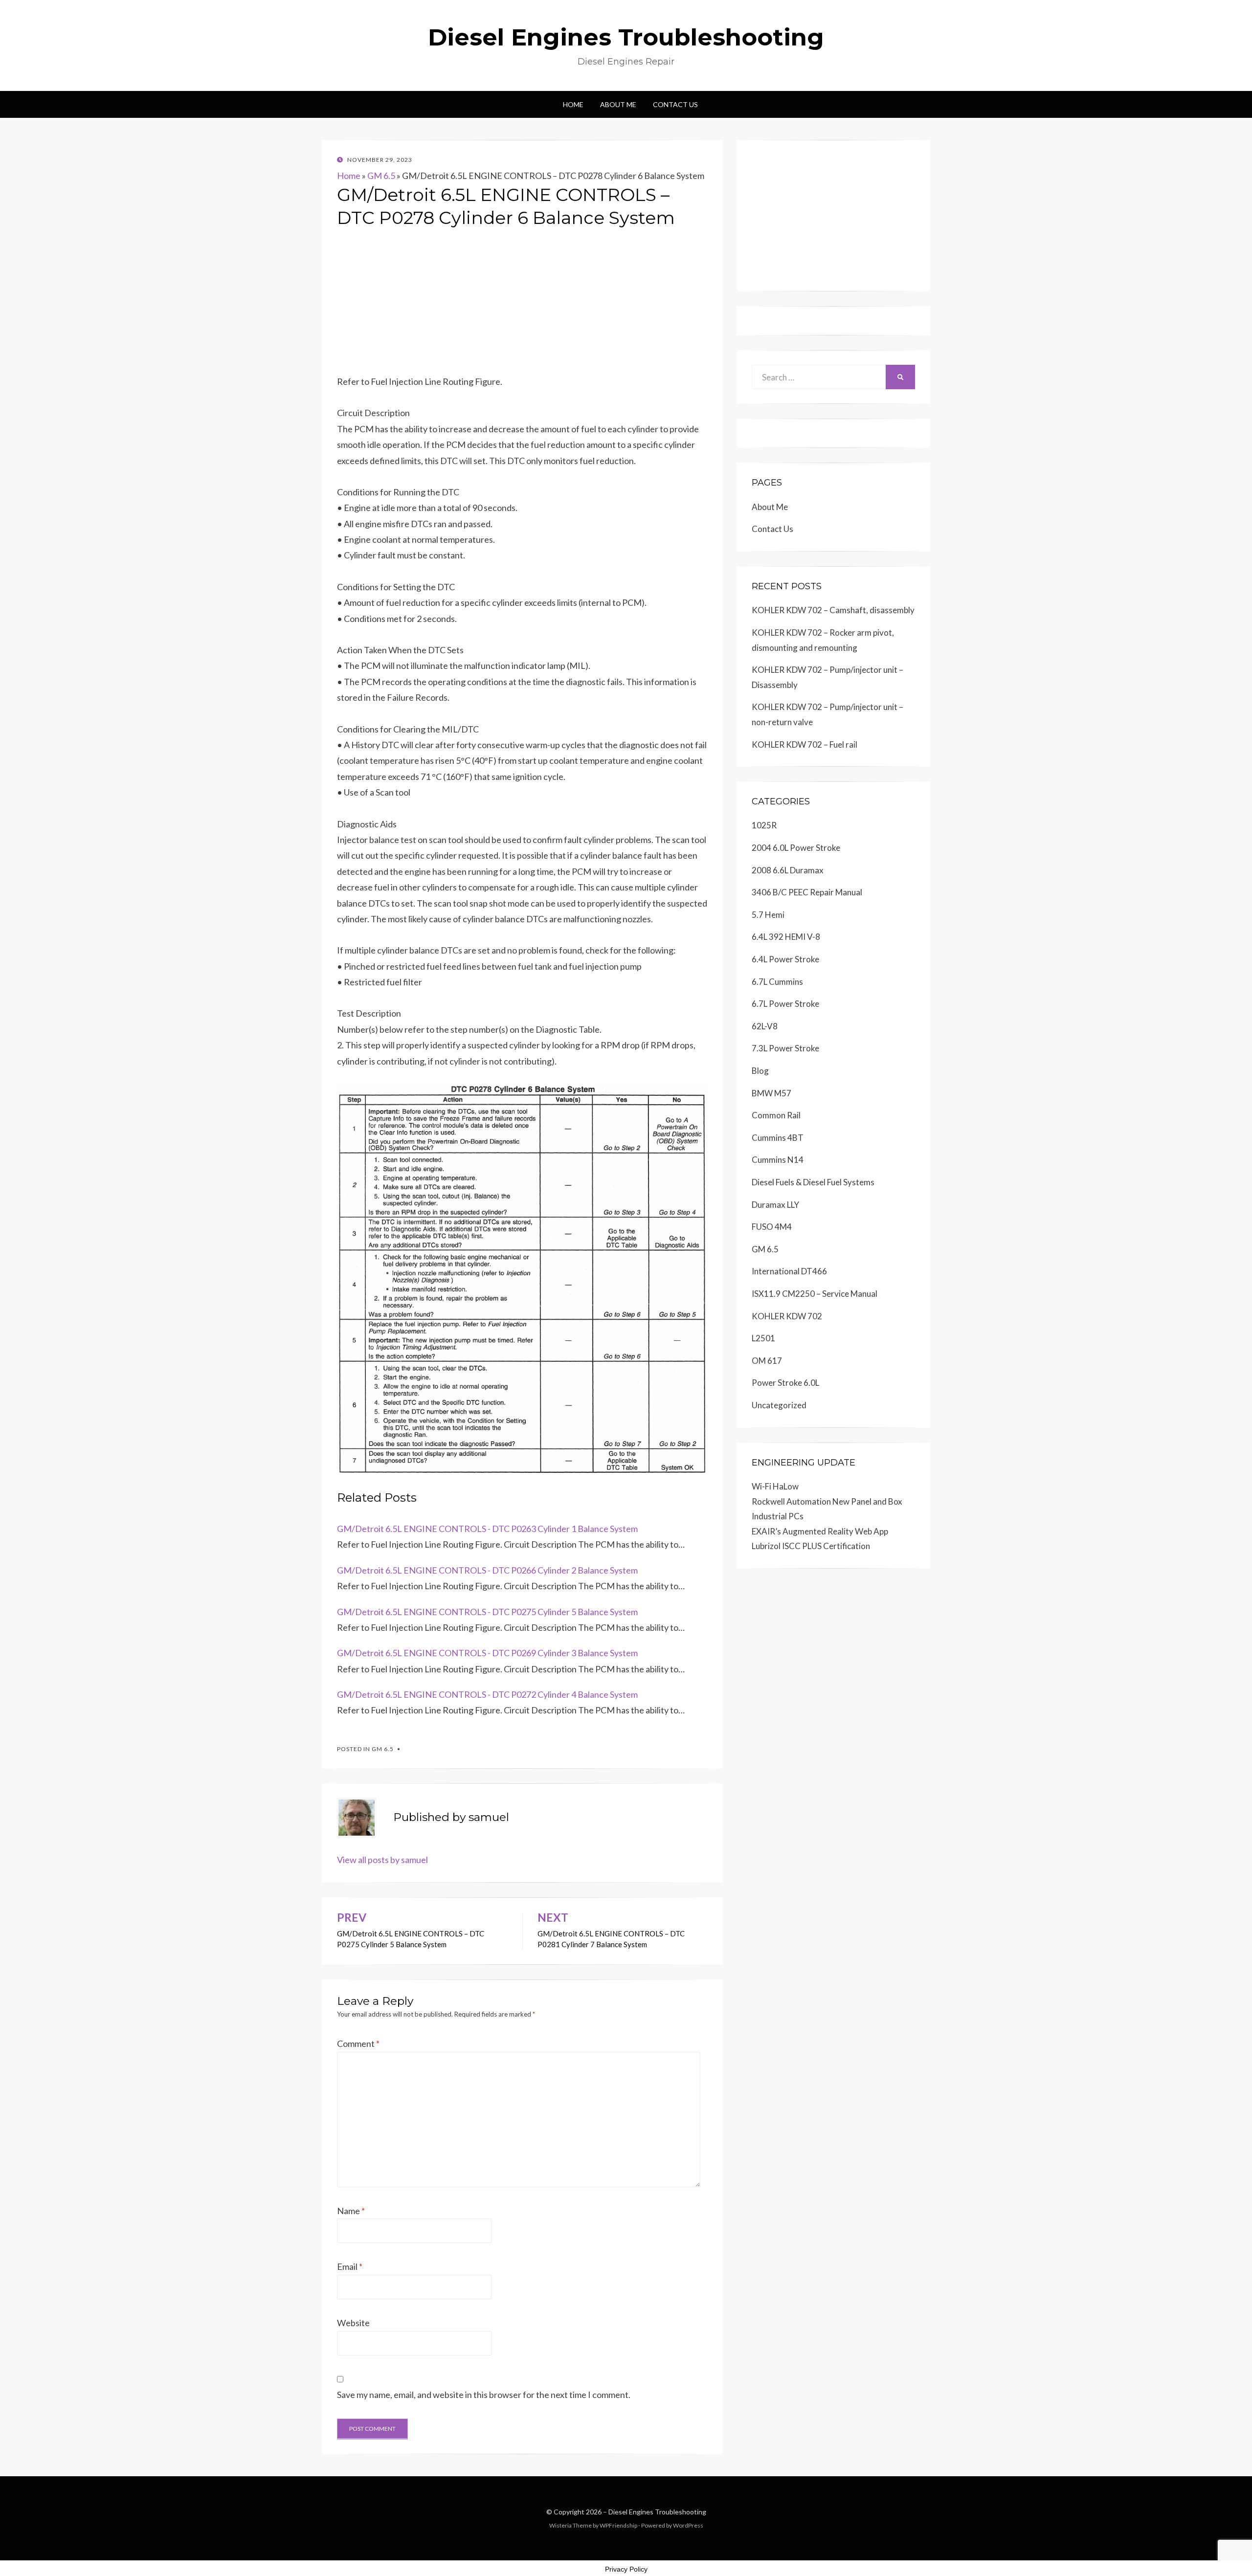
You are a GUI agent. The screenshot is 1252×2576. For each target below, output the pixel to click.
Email (350, 2266)
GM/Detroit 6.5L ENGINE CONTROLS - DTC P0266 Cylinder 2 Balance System (487, 1570)
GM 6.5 (381, 176)
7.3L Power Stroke (785, 1048)
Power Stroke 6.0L (785, 1383)
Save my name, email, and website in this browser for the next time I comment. (484, 2395)
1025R (764, 825)
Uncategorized (779, 1405)
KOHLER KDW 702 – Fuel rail (805, 744)
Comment (358, 2043)
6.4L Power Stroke (785, 959)
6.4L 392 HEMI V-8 (786, 937)
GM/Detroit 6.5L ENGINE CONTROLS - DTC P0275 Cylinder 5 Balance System (487, 1612)
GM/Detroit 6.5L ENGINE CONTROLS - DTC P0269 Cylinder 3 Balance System (487, 1653)
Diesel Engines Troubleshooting (626, 37)
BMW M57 (771, 1093)
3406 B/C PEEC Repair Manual (807, 892)
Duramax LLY (775, 1205)
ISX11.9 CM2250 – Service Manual (815, 1294)
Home (573, 104)
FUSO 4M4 (772, 1227)
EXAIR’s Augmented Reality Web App (820, 1531)
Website (353, 2323)
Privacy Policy (626, 2569)
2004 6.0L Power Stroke (796, 848)
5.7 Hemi (768, 915)
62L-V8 (765, 1026)
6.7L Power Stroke (785, 1004)
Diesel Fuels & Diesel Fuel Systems (813, 1182)
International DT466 (789, 1271)
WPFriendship (618, 2525)
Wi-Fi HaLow (775, 1486)
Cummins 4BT (778, 1138)
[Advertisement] (522, 305)
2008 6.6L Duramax (788, 870)
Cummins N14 (778, 1160)
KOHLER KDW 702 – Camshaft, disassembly (833, 610)
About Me (618, 104)
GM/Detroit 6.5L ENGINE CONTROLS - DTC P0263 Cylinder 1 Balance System (487, 1529)
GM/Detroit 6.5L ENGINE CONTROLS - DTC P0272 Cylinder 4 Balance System (487, 1694)
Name (351, 2211)
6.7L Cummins (777, 982)
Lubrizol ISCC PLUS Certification (811, 1546)
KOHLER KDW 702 (787, 1316)
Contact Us (675, 104)
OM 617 (767, 1361)
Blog (760, 1071)
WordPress (688, 2525)
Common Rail (776, 1115)
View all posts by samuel (382, 1860)
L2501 (763, 1338)
